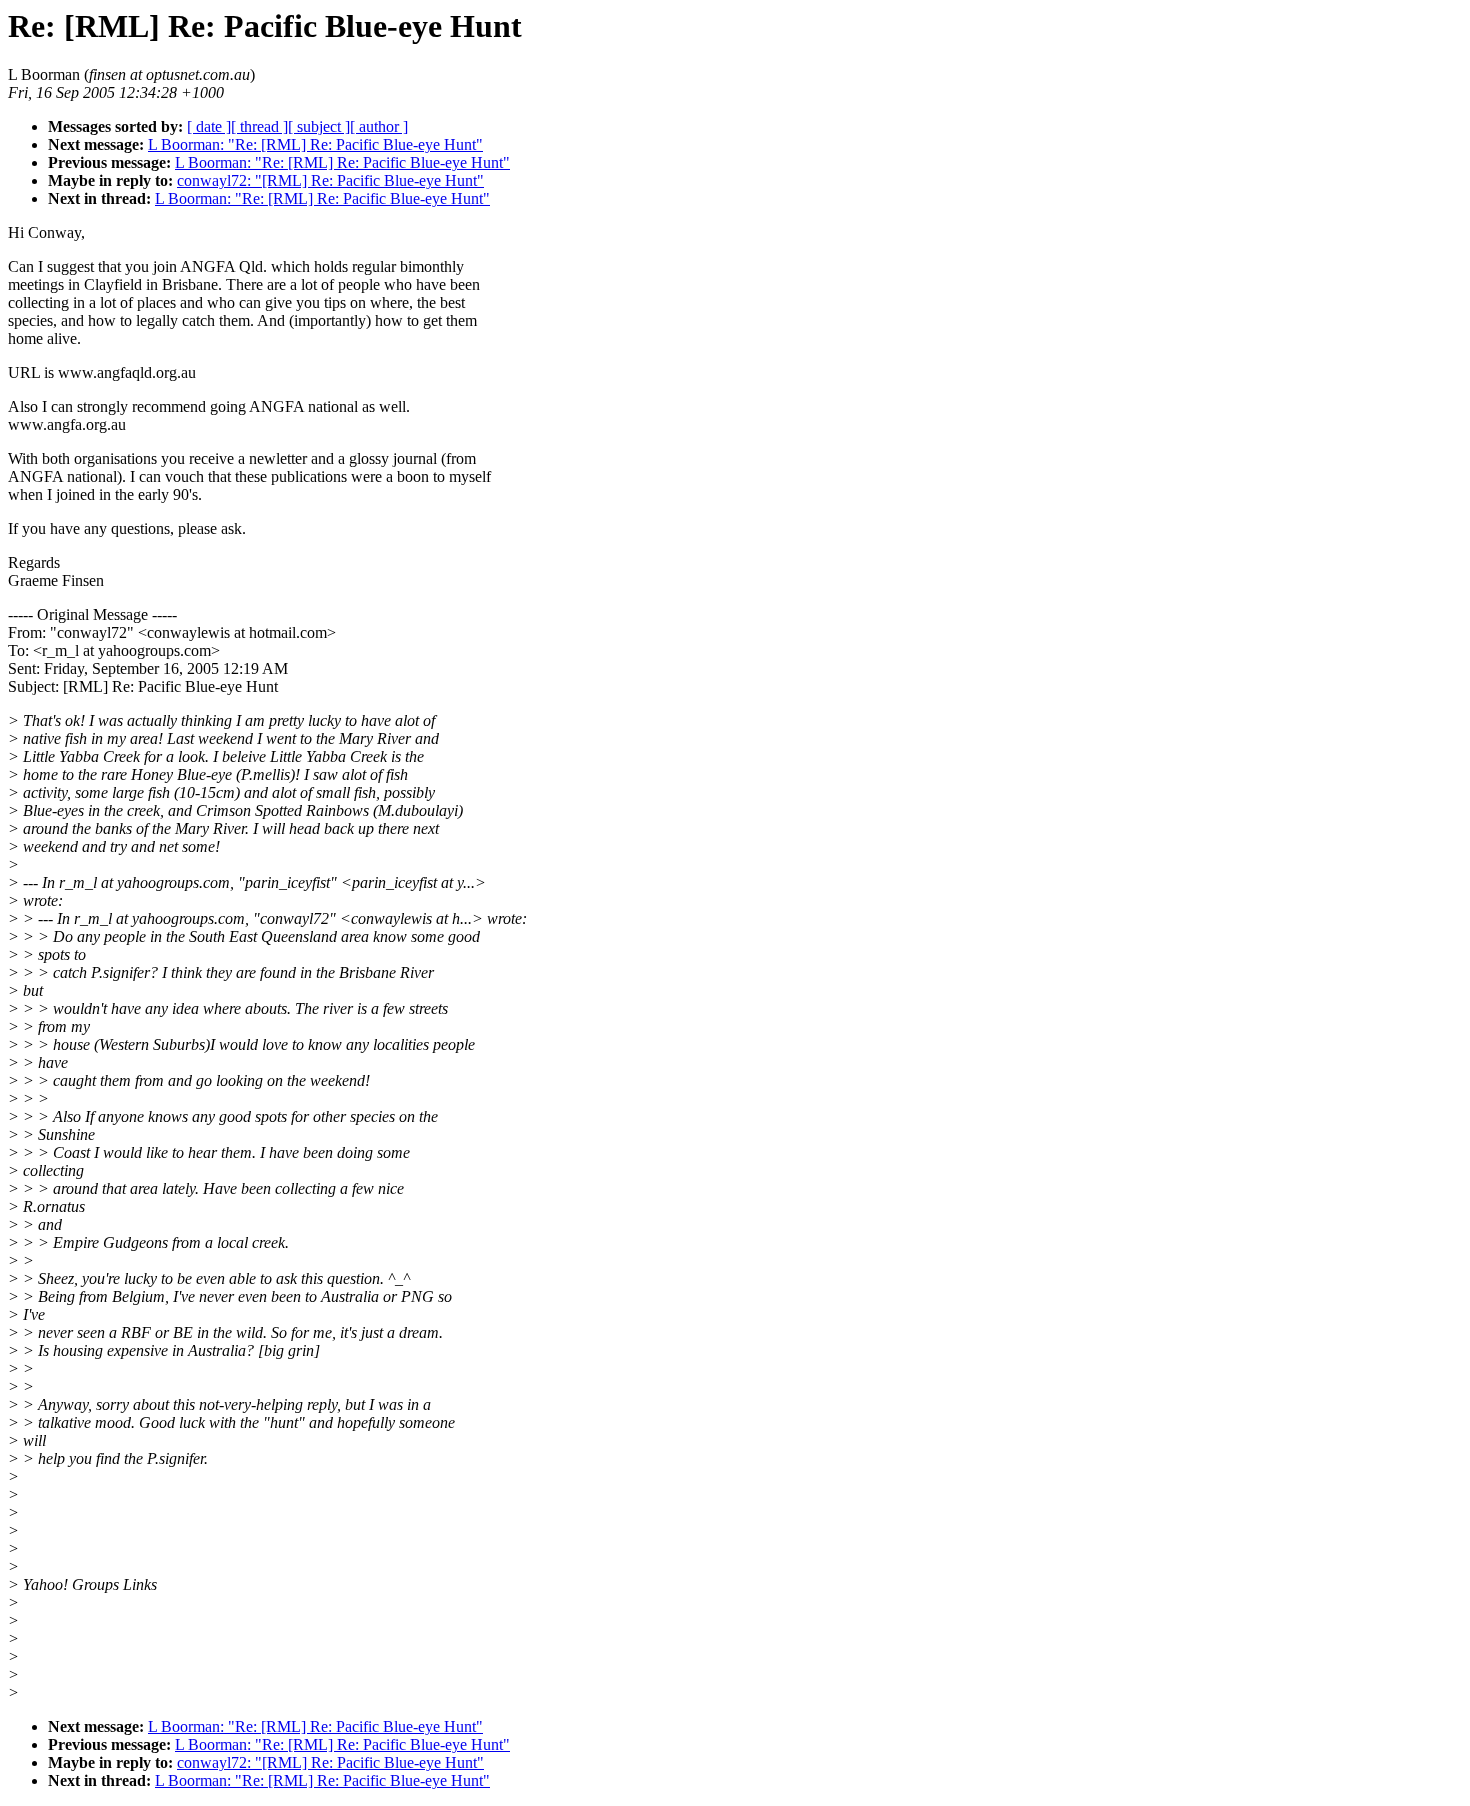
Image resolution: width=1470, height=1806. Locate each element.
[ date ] (209, 126)
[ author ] (379, 126)
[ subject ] (319, 126)
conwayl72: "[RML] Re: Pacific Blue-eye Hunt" (330, 180)
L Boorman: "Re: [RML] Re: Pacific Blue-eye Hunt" (315, 144)
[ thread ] (259, 126)
